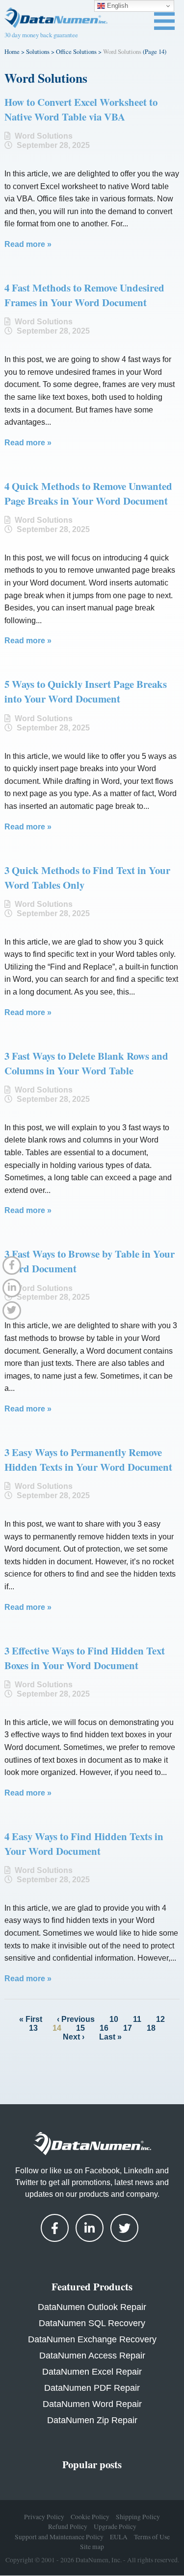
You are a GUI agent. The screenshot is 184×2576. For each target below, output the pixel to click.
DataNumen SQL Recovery (92, 2323)
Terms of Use (152, 2537)
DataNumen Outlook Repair (92, 2307)
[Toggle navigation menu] (164, 21)
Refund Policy (68, 2527)
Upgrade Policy (115, 2527)
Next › (74, 2037)
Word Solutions (44, 136)
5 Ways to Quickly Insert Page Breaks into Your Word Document (86, 691)
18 (151, 2028)
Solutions (38, 51)
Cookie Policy (90, 2517)
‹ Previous (76, 2019)
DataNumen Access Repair (92, 2356)
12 (160, 2019)
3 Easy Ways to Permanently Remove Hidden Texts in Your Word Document (88, 1459)
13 (33, 2028)
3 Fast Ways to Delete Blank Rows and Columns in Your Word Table (86, 1063)
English (117, 6)
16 (104, 2028)
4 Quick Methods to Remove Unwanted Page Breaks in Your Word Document (88, 493)
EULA (119, 2537)
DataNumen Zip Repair (92, 2420)
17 (128, 2028)
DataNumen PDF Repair (92, 2388)
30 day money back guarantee (41, 35)
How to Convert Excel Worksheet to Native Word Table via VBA (81, 109)
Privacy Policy (44, 2517)
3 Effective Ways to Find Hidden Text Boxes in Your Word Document (85, 1658)
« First (31, 2019)
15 (80, 2028)
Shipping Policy (138, 2517)
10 (114, 2019)
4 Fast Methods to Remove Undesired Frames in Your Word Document (84, 295)
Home (12, 51)
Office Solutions (76, 51)
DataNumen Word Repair (92, 2404)
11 (137, 2019)
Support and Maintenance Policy (59, 2537)
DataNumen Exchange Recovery (92, 2339)
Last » (110, 2037)
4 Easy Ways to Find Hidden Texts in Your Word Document (84, 1844)
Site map (92, 2547)
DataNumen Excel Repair (92, 2372)
